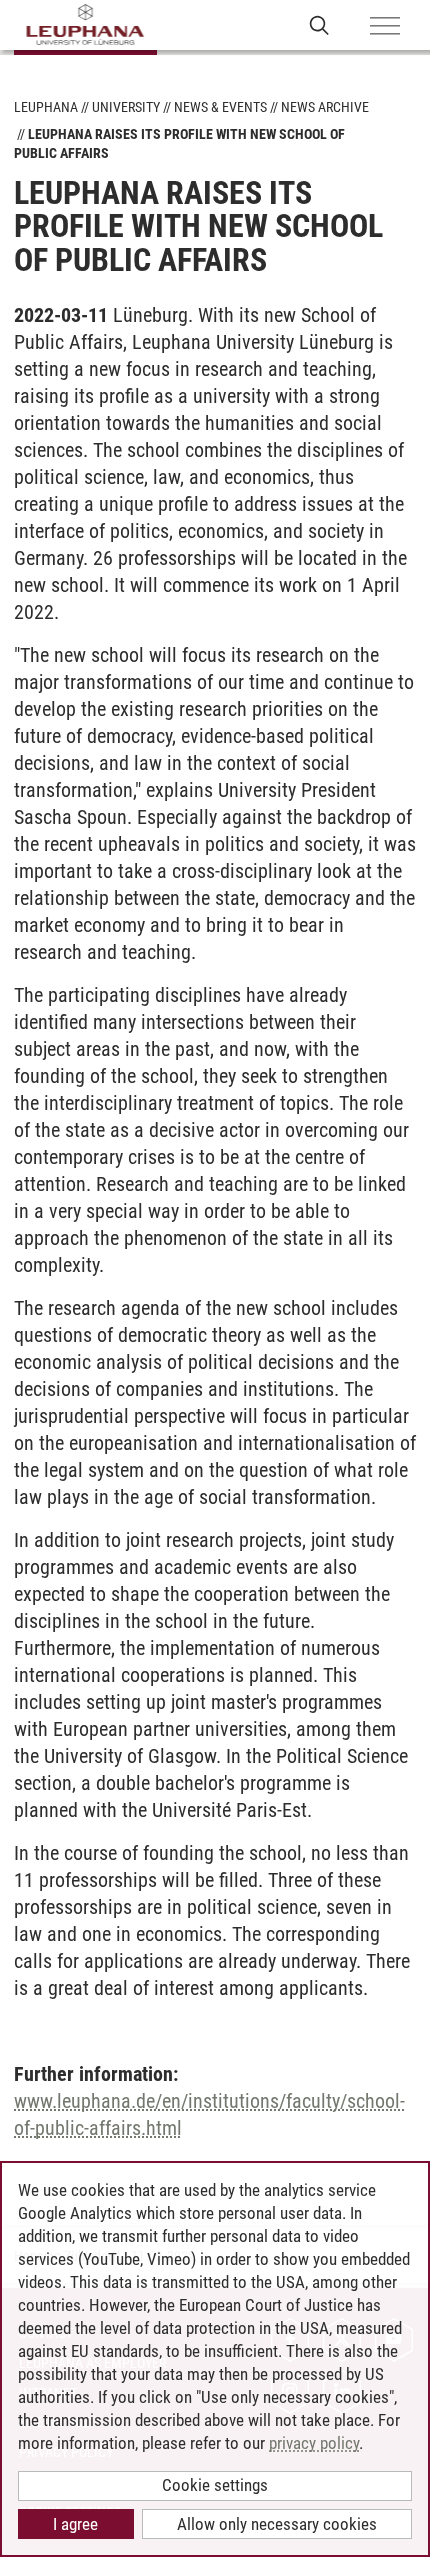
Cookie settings (215, 2485)
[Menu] (385, 27)
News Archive (325, 107)
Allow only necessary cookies (277, 2524)
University (126, 107)
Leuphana (46, 107)
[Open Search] (319, 24)
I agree (75, 2524)
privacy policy (314, 2443)
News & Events (220, 107)
